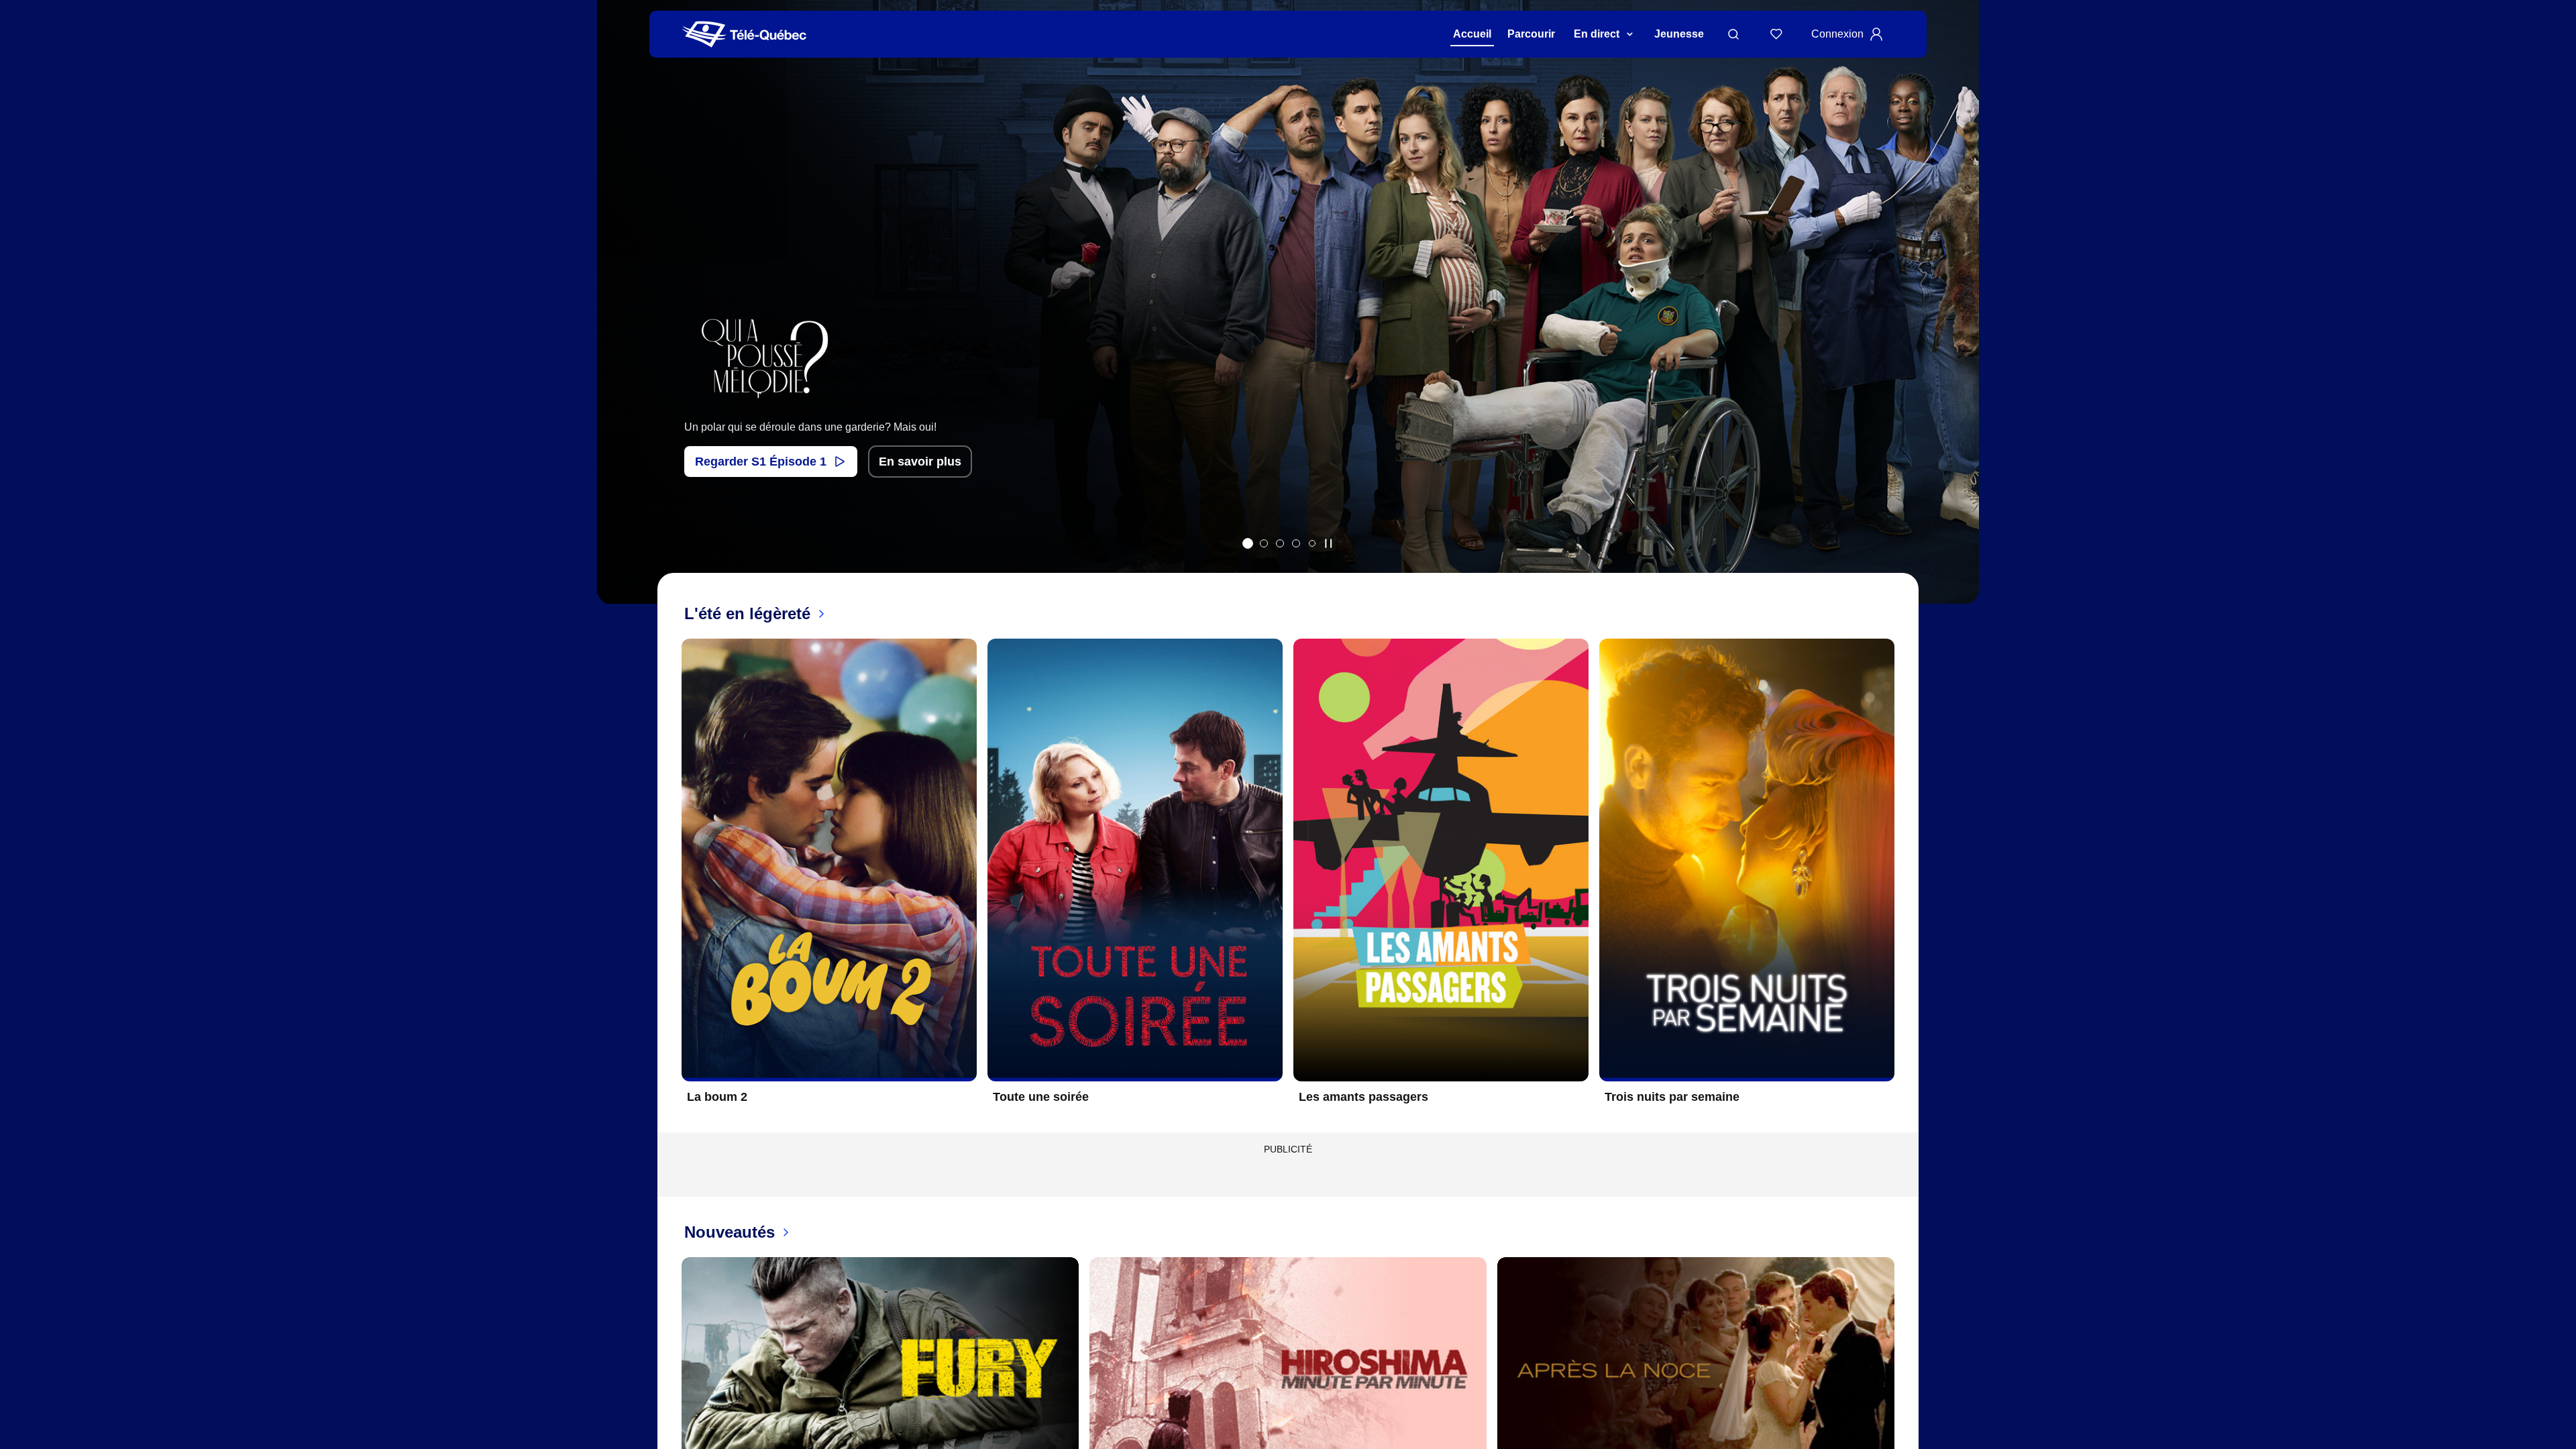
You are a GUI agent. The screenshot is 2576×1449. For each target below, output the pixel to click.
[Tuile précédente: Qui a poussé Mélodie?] (617, 320)
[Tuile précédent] (671, 881)
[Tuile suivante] (1905, 881)
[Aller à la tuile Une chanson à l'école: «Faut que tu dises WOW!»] (1312, 543)
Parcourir (1531, 34)
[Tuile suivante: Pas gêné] (1959, 320)
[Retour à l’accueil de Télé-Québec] (744, 35)
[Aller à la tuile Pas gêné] (1280, 543)
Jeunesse (1679, 34)
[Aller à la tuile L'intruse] (1296, 543)
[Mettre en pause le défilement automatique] (1328, 543)
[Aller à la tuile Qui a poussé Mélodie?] (1248, 543)
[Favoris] (1776, 34)
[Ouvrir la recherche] (1733, 34)
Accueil (1472, 34)
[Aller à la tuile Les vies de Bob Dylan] (1264, 543)
